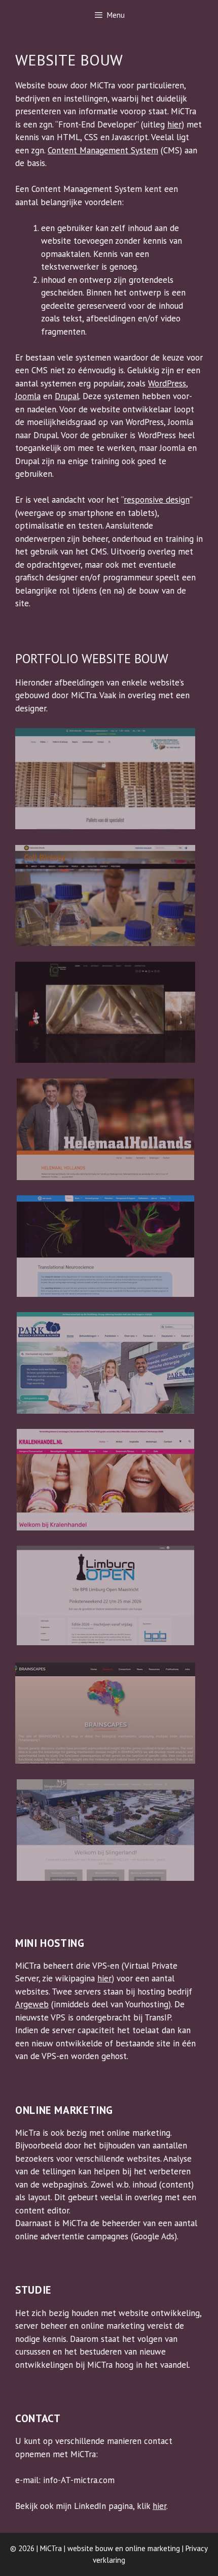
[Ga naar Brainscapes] (105, 1760)
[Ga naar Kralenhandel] (105, 1527)
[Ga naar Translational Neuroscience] (105, 1294)
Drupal (67, 396)
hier (174, 124)
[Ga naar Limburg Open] (105, 1642)
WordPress (167, 383)
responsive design (157, 500)
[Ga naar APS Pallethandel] (105, 826)
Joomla (28, 396)
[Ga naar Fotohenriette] (105, 1060)
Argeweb (32, 2004)
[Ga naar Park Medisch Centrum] (105, 1411)
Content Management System (103, 150)
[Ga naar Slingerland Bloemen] (105, 1878)
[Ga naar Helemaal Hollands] (105, 1177)
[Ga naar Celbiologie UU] (105, 943)
